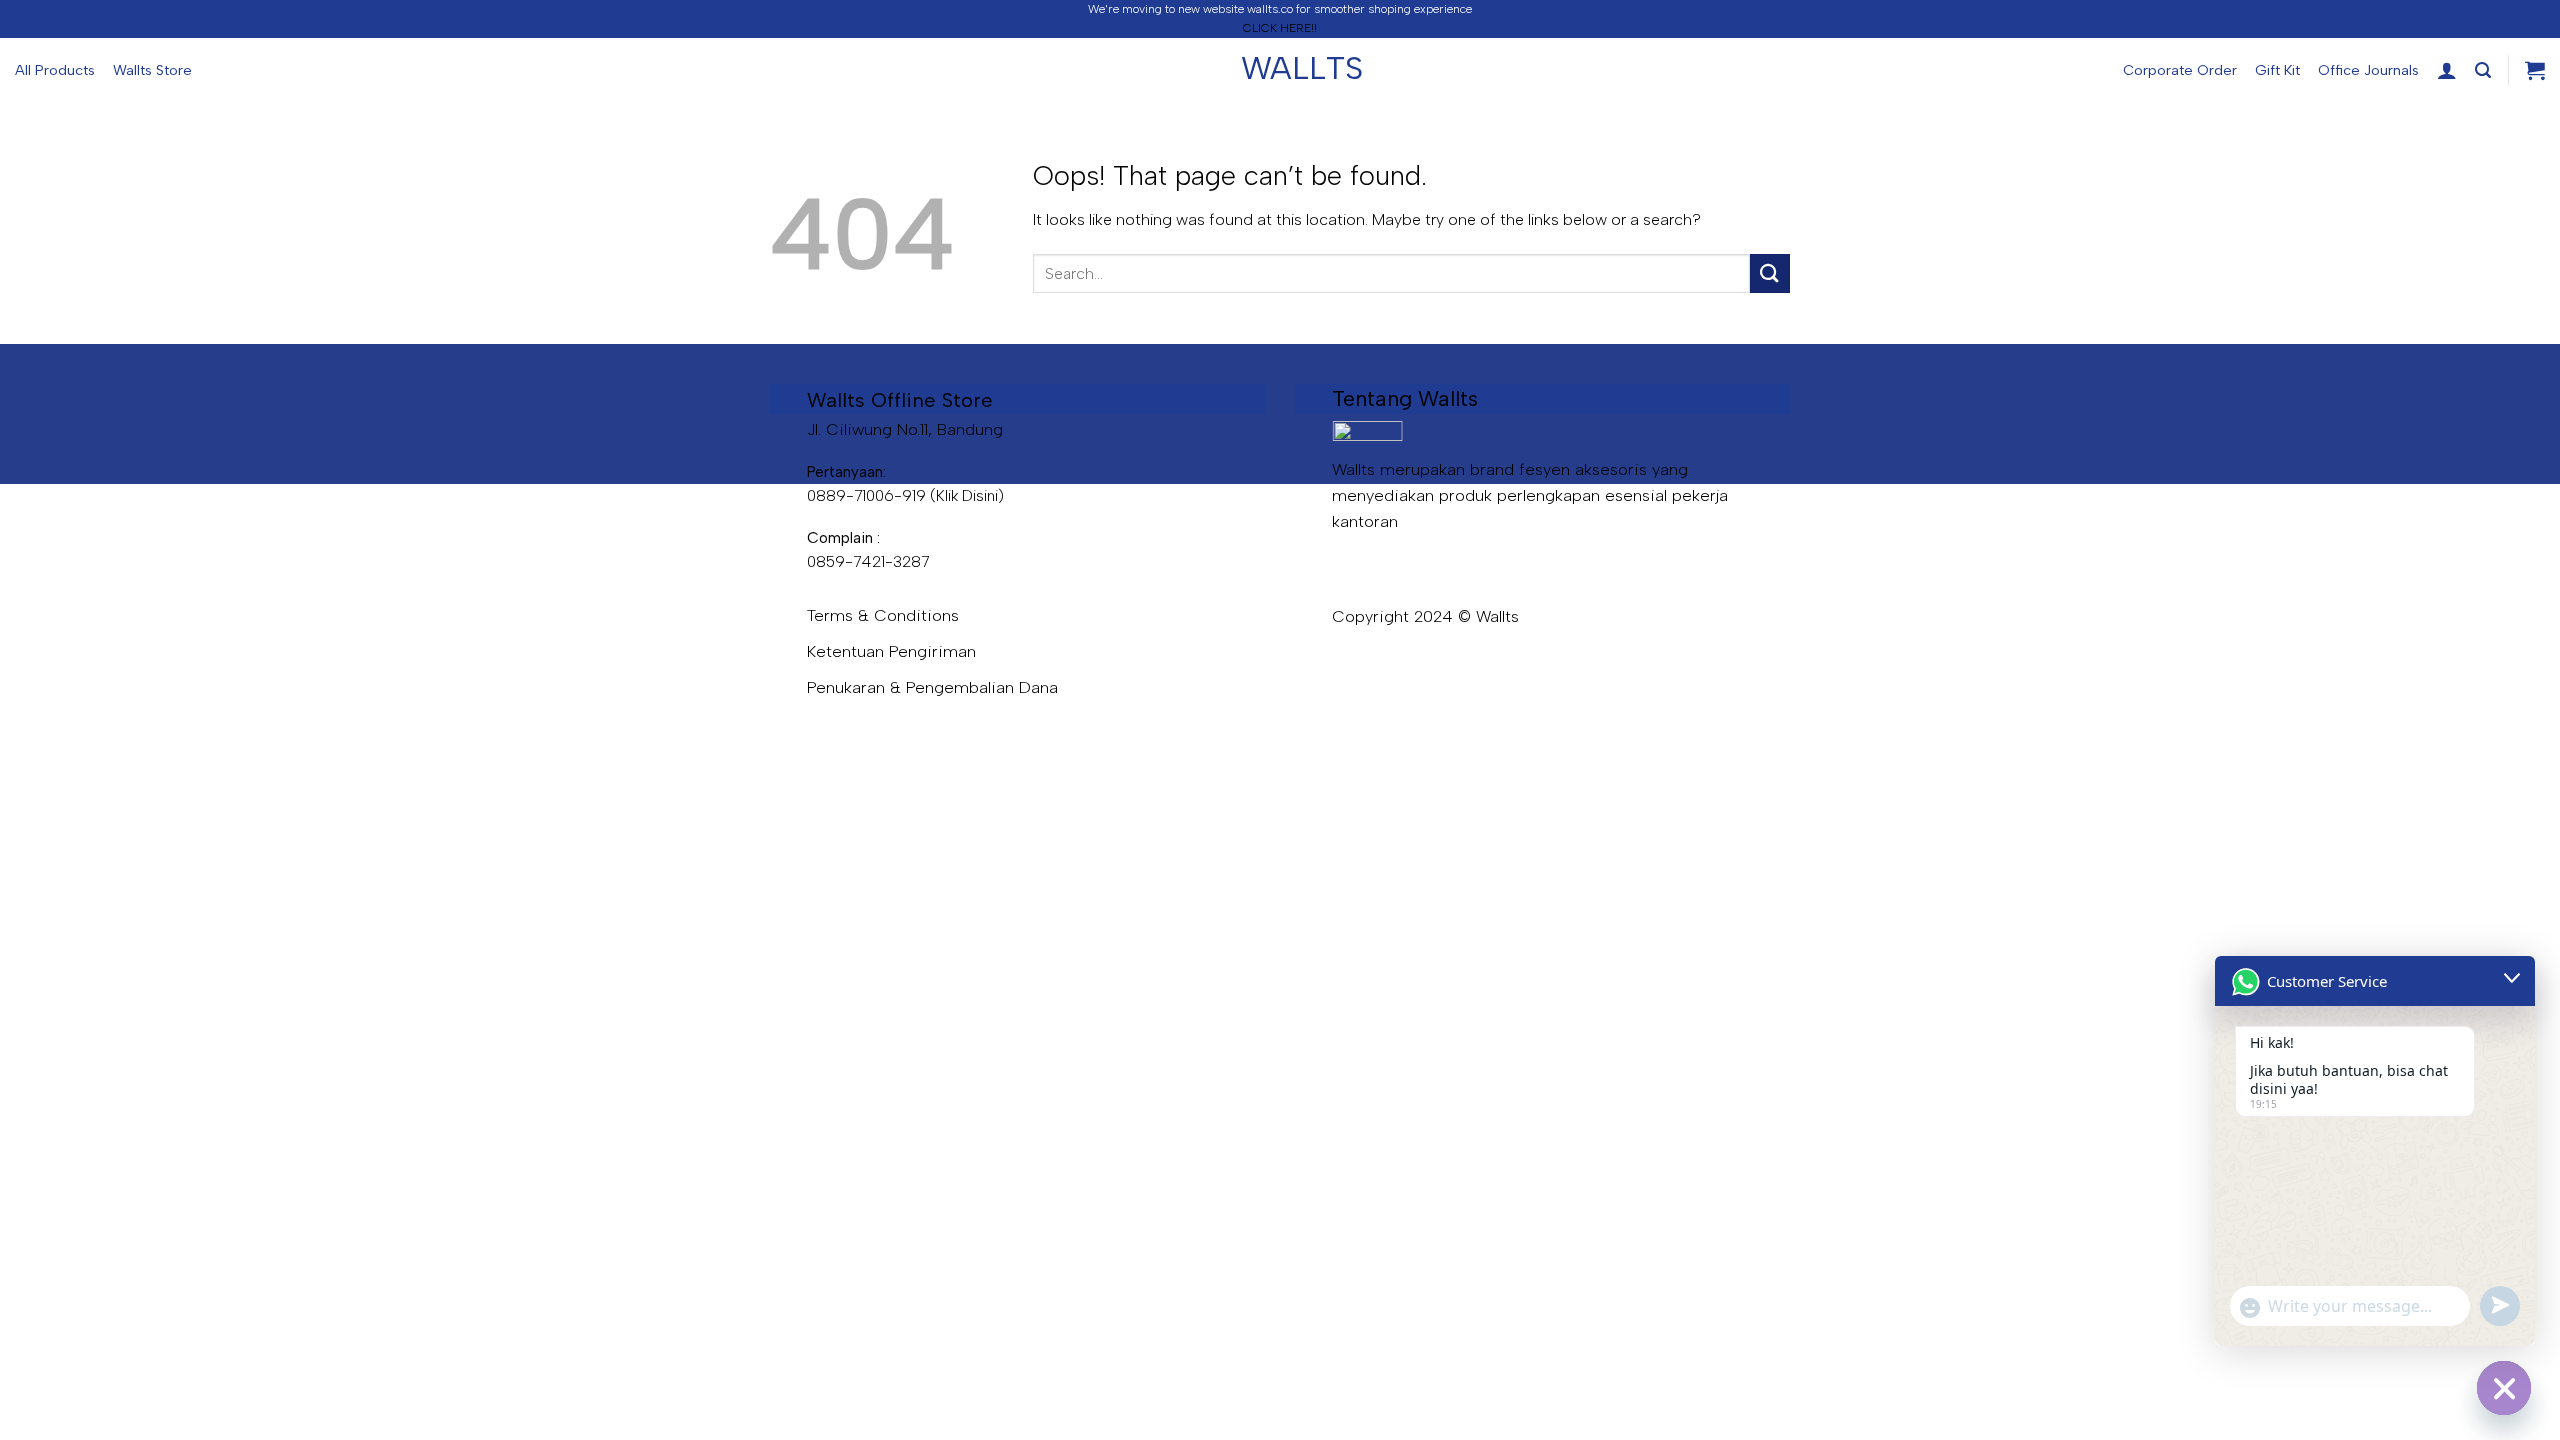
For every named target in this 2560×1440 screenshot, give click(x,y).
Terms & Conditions (883, 615)
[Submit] (1770, 273)
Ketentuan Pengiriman (891, 651)
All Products (55, 70)
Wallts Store (152, 70)
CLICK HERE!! (1280, 28)
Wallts (1280, 68)
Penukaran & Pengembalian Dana (932, 687)
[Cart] (2535, 70)
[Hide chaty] (2504, 1388)
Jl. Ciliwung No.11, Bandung (905, 429)
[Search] (2483, 70)
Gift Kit (2277, 70)
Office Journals (2368, 70)
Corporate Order (2180, 70)
